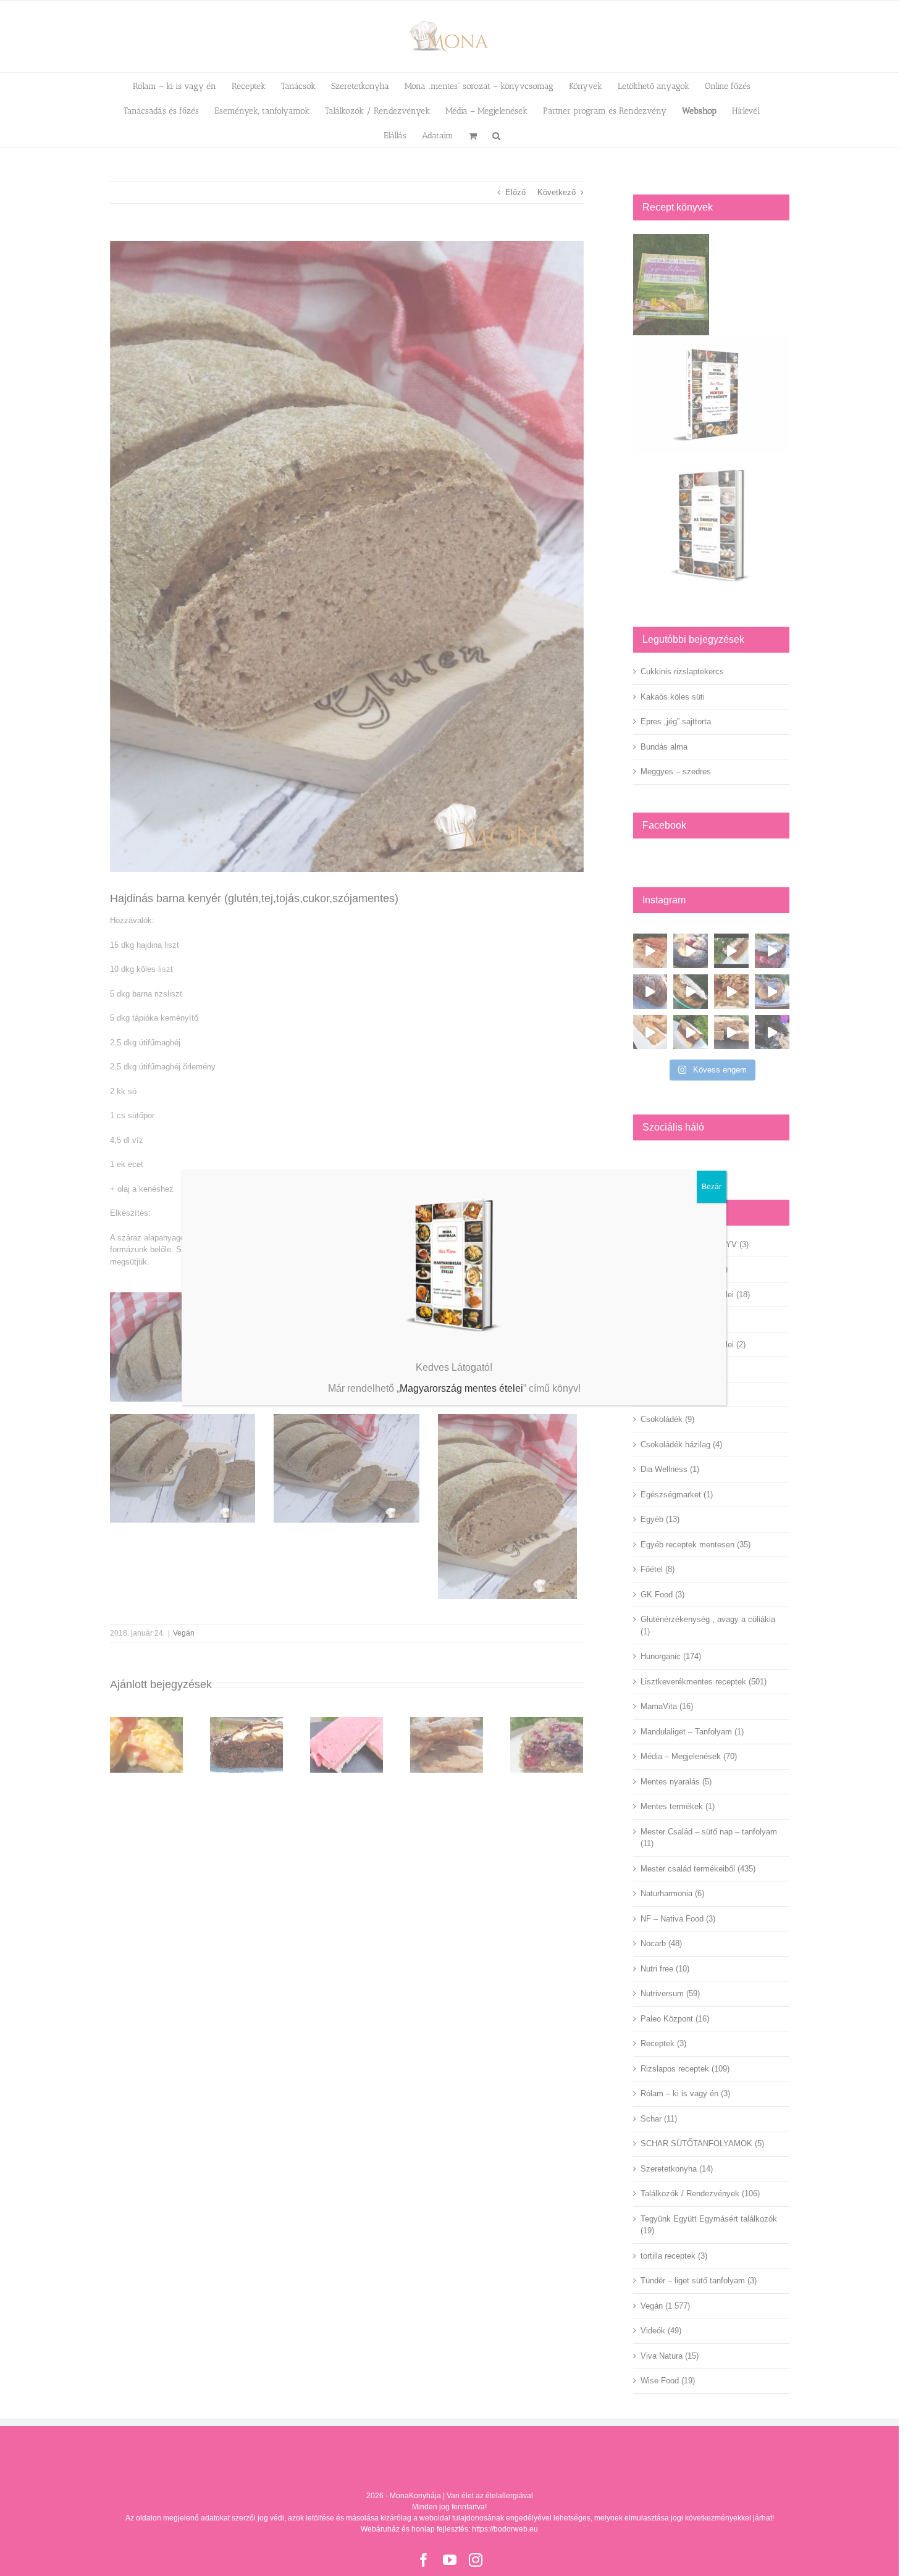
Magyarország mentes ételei (461, 1388)
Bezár (712, 1187)
